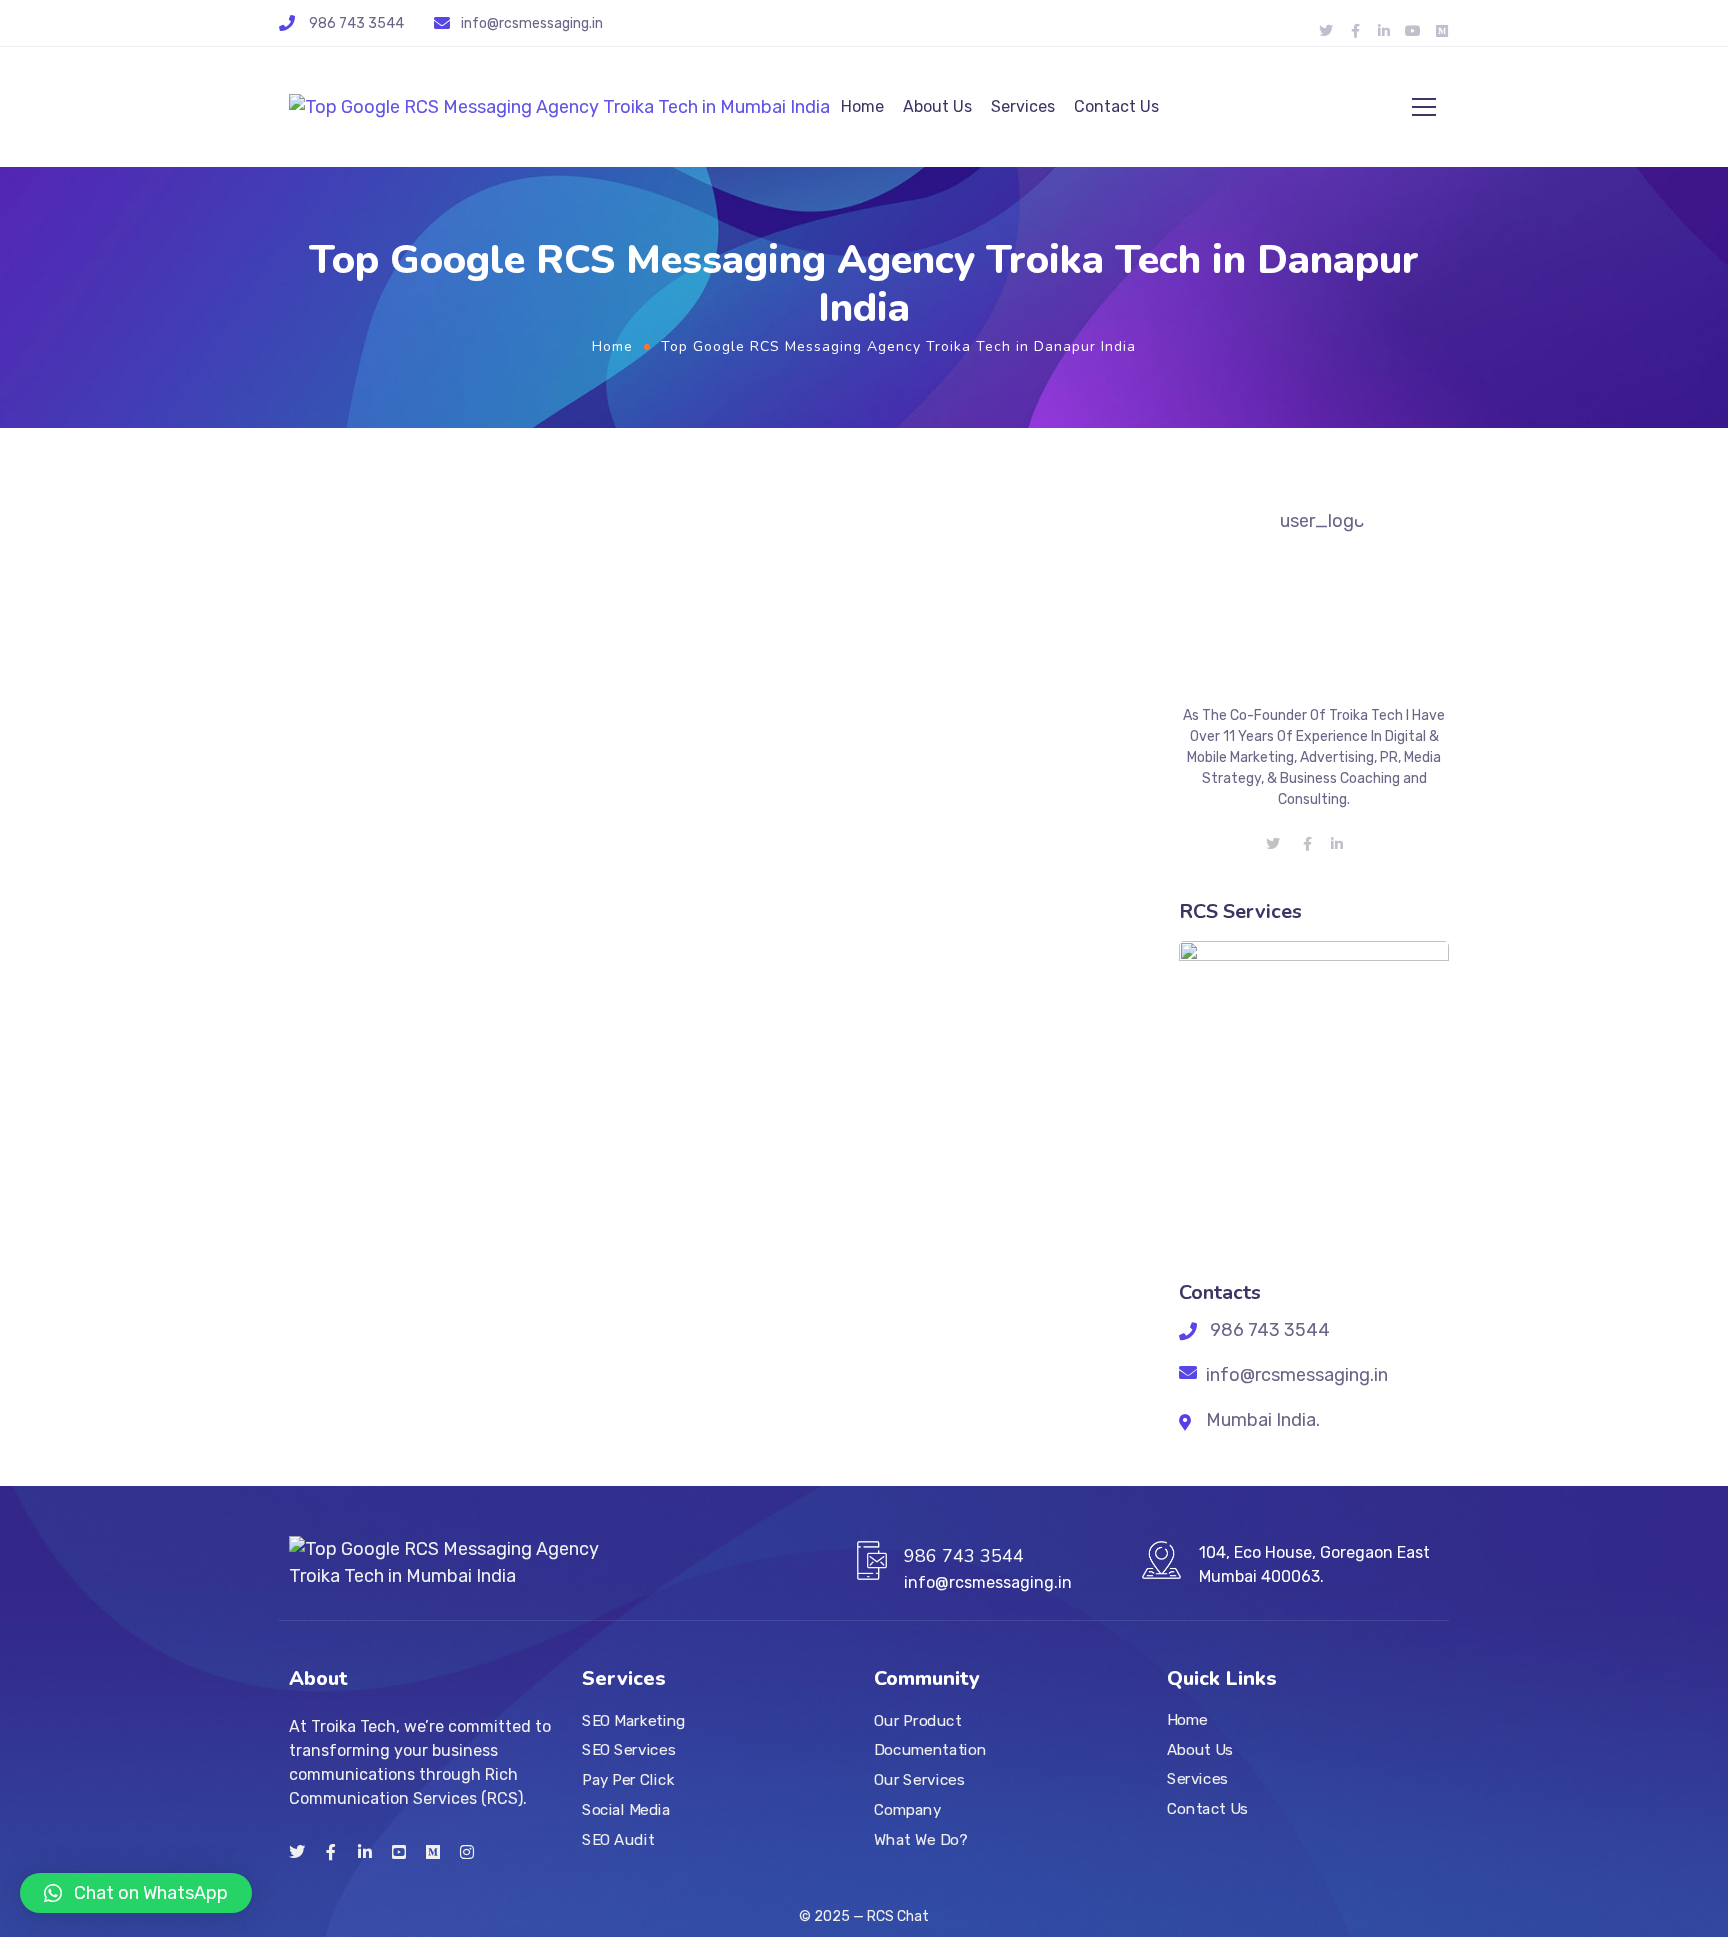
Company (907, 1810)
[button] (136, 1893)
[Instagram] (467, 1852)
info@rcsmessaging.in (532, 23)
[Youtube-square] (399, 1852)
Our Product (917, 1721)
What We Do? (920, 1840)
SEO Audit (618, 1840)
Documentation (930, 1751)
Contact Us (1116, 106)
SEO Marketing (634, 1721)
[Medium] (1442, 31)
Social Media (626, 1810)
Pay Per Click (628, 1780)
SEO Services (628, 1751)
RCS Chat (898, 1916)
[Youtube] (1413, 31)
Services (1023, 106)
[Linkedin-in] (1384, 31)
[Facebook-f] (1355, 31)
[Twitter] (1326, 31)
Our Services (919, 1780)
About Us (937, 106)
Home (862, 106)
